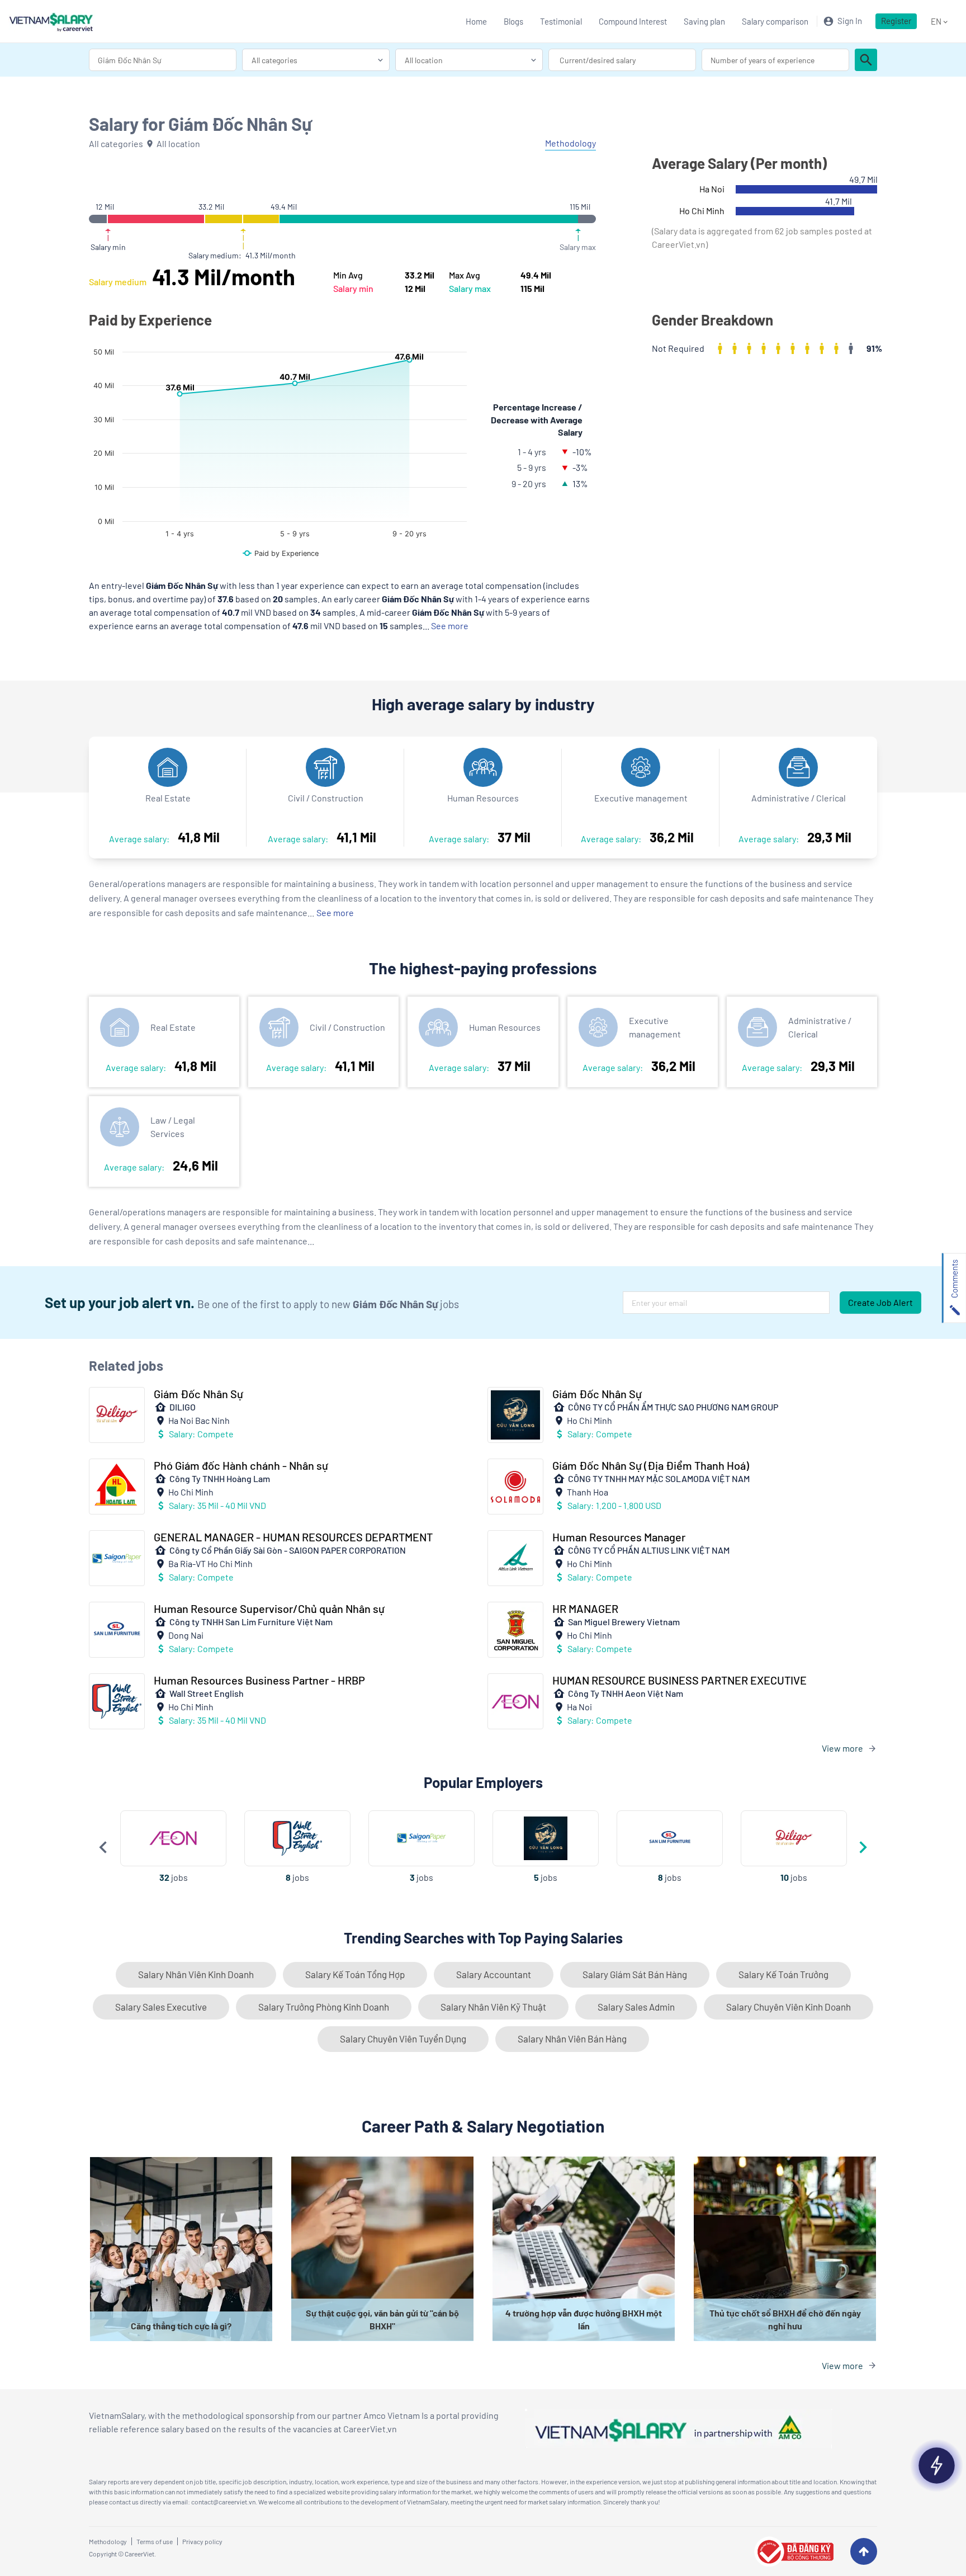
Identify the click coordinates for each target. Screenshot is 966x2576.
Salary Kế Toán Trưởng (783, 1974)
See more (335, 912)
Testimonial (561, 21)
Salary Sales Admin (636, 2007)
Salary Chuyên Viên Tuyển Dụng (403, 2039)
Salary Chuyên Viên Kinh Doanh (789, 2007)
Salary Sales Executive (161, 2007)
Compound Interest (633, 21)
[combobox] (163, 60)
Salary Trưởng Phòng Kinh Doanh (324, 2007)
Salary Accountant (494, 1974)
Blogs (513, 21)
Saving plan (704, 21)
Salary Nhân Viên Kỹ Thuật (493, 2007)
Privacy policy (202, 2541)
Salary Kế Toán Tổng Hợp (355, 1974)
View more (842, 1748)
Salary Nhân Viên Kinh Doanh (196, 1974)
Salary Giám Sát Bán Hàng (635, 1974)
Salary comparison (775, 21)
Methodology (108, 2541)
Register (896, 21)
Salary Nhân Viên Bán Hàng (572, 2039)
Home (476, 21)
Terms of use (155, 2541)
